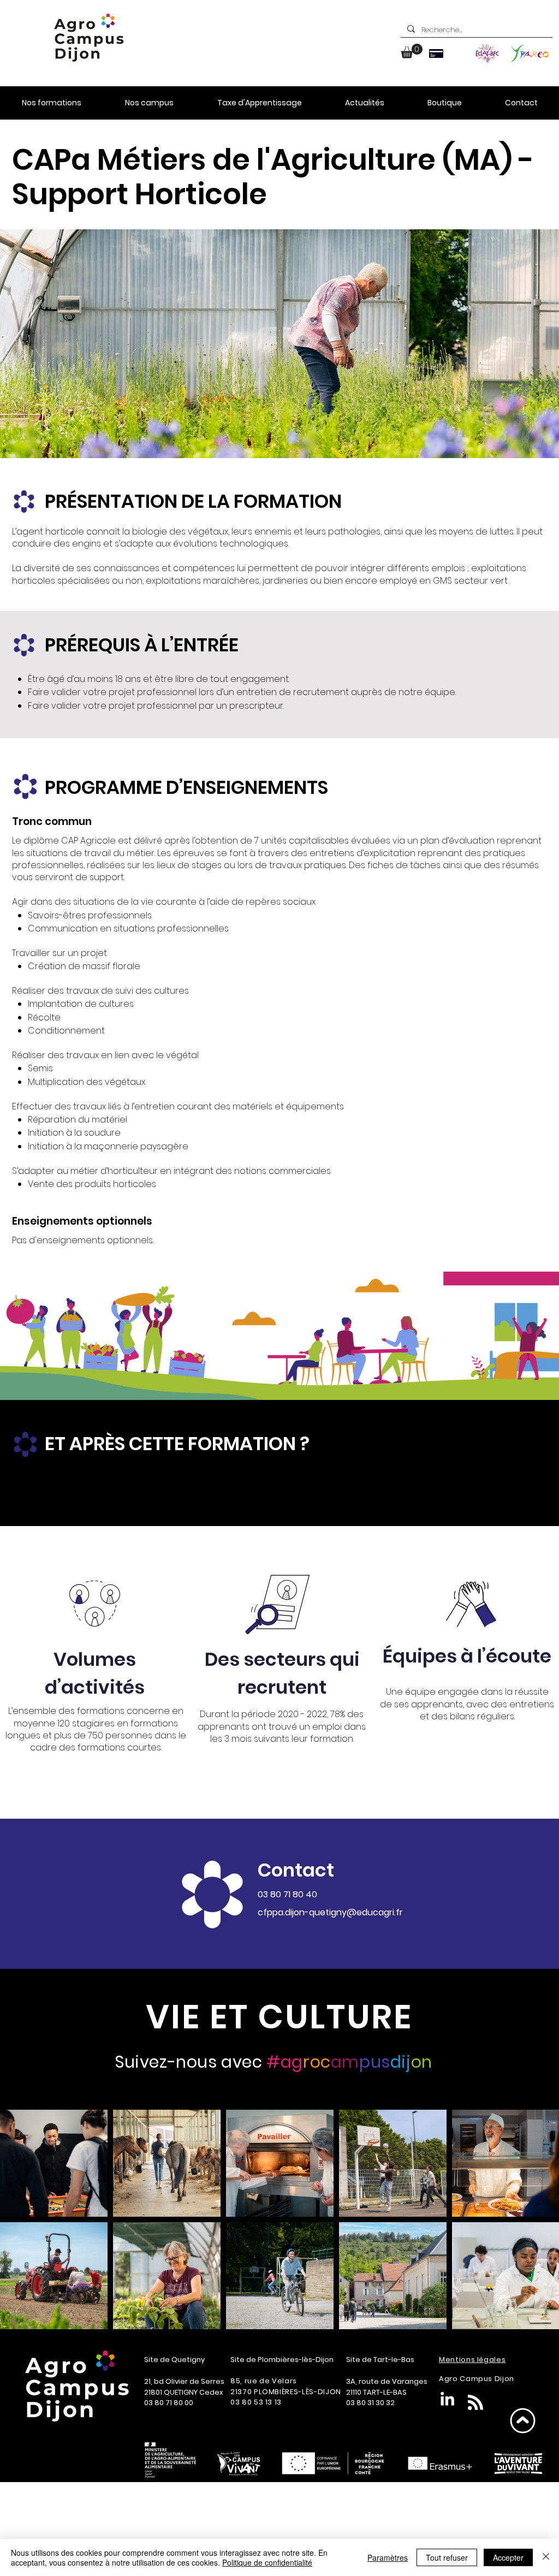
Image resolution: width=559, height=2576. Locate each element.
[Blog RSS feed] (475, 2403)
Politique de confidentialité (267, 2562)
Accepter (508, 2557)
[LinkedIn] (447, 2400)
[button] (412, 51)
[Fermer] (546, 2557)
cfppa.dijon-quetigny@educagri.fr (330, 1912)
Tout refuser (447, 2557)
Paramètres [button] (388, 2557)
